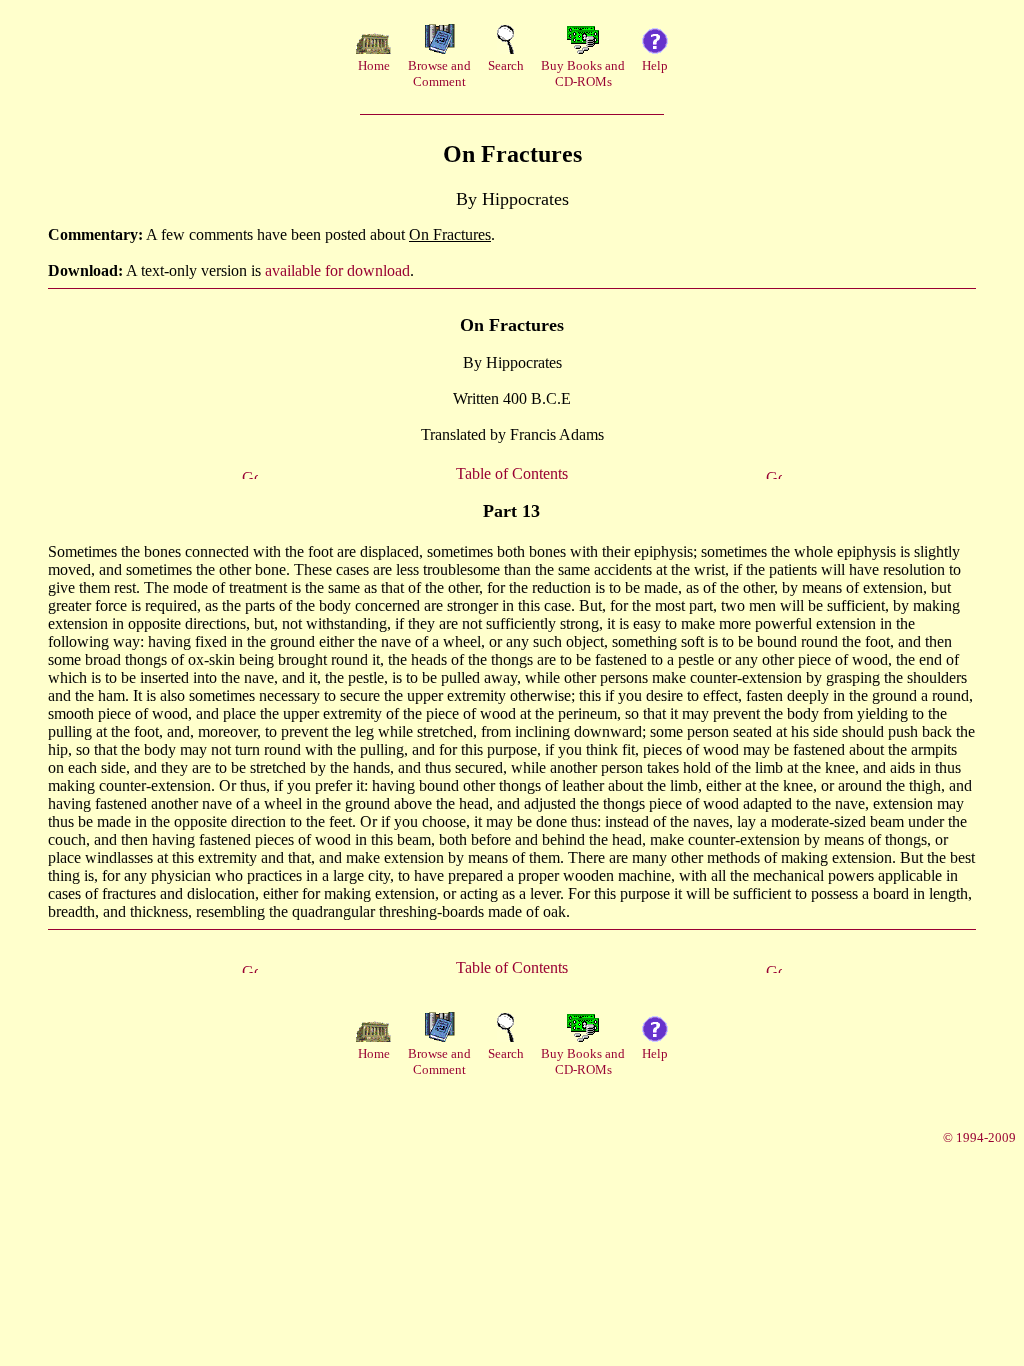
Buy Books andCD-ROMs (583, 73)
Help (655, 65)
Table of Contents (512, 473)
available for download (337, 270)
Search (506, 65)
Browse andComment (439, 73)
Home (374, 65)
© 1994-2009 (979, 1137)
